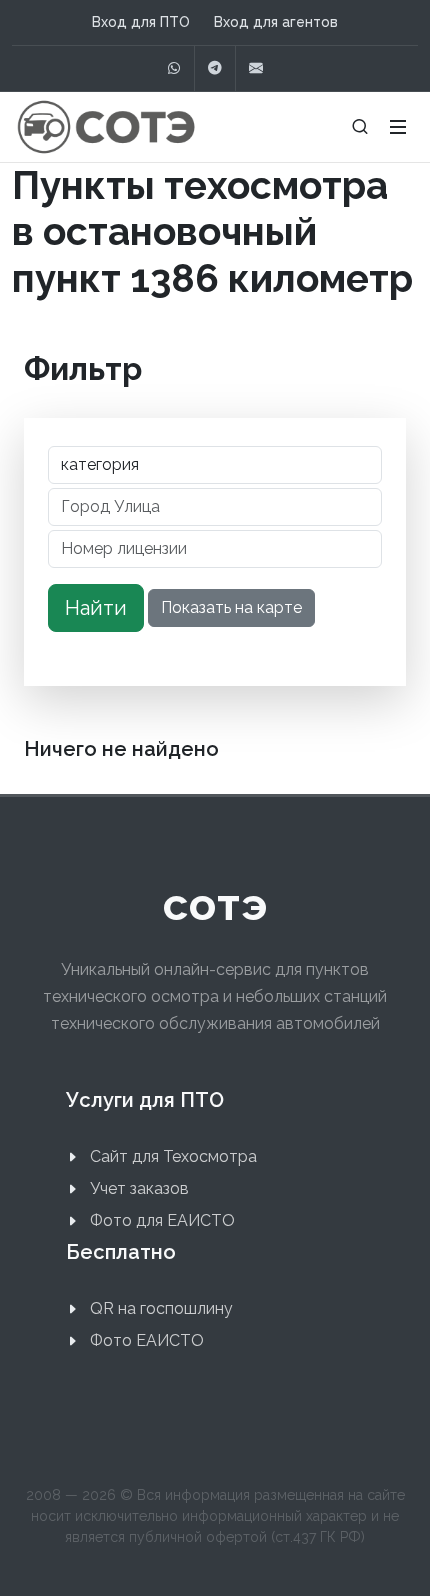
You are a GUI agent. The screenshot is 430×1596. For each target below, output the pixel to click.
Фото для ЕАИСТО (162, 1220)
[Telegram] (215, 68)
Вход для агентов (276, 22)
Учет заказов (139, 1188)
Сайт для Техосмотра (173, 1156)
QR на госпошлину (161, 1308)
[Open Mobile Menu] (398, 127)
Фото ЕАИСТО (147, 1340)
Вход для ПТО (141, 22)
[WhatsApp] (174, 68)
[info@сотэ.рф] (256, 68)
